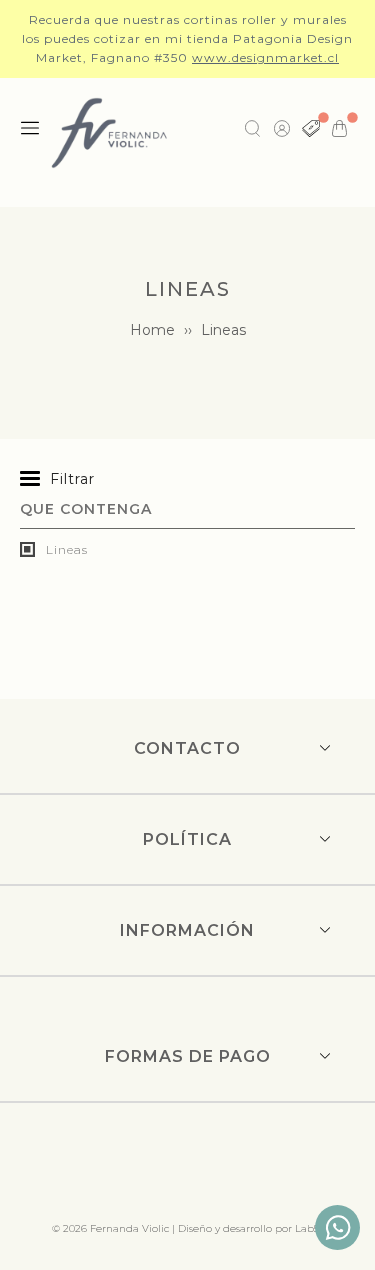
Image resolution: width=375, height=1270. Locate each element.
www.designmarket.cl (265, 57)
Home (152, 330)
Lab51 (309, 1228)
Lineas (65, 549)
